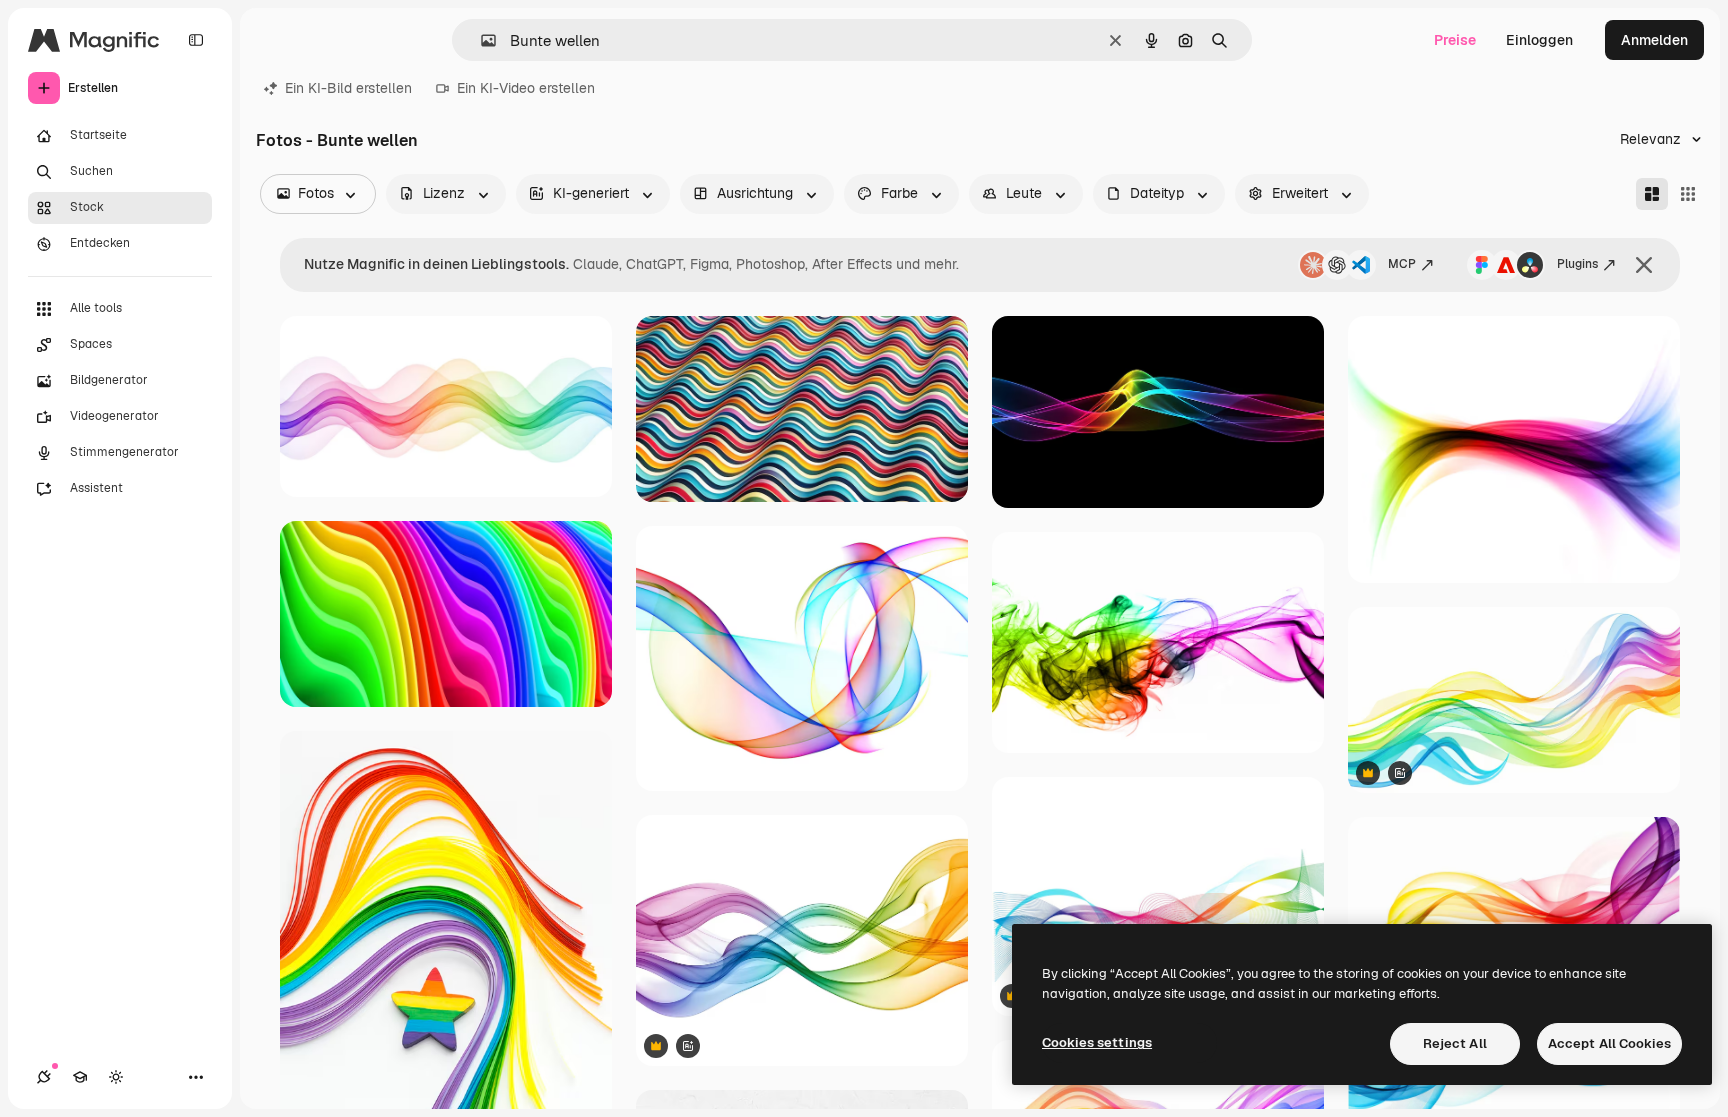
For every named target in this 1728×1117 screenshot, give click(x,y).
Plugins (1577, 264)
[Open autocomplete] (480, 40)
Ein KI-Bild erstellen (348, 88)
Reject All (1455, 1043)
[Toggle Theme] (116, 1077)
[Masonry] (1652, 194)
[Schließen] (1644, 265)
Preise (1455, 40)
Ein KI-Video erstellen (526, 88)
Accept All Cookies (1609, 1043)
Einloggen (1539, 40)
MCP (1402, 264)
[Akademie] (80, 1077)
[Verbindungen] (44, 1077)
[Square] (1688, 194)
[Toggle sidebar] (196, 40)
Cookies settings (1097, 1042)
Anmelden (1654, 40)
